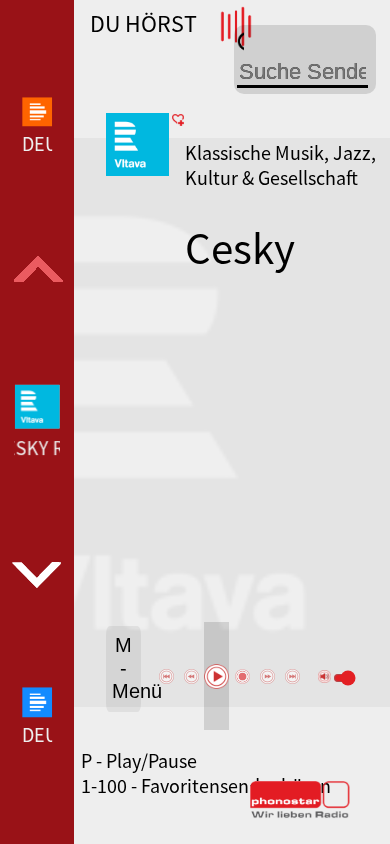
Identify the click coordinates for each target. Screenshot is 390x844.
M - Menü (126, 668)
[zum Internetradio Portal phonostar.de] (300, 814)
